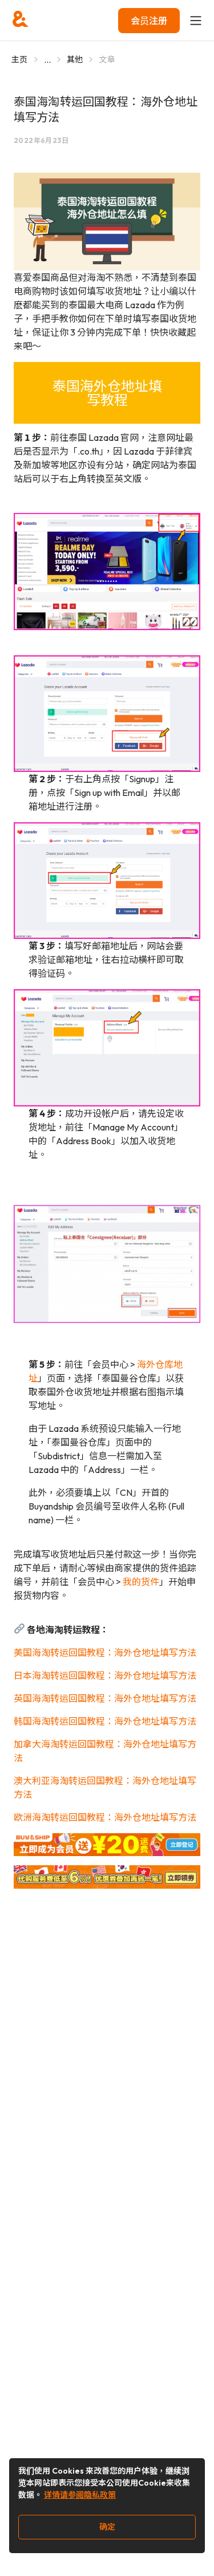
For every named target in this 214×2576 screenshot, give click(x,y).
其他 (75, 59)
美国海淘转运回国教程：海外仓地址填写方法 (105, 1653)
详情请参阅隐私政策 (80, 2495)
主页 (20, 59)
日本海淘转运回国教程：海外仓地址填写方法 (105, 1675)
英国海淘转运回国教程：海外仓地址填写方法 (105, 1698)
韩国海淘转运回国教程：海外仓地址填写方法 (105, 1721)
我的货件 (141, 1582)
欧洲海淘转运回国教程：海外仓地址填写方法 (105, 1817)
